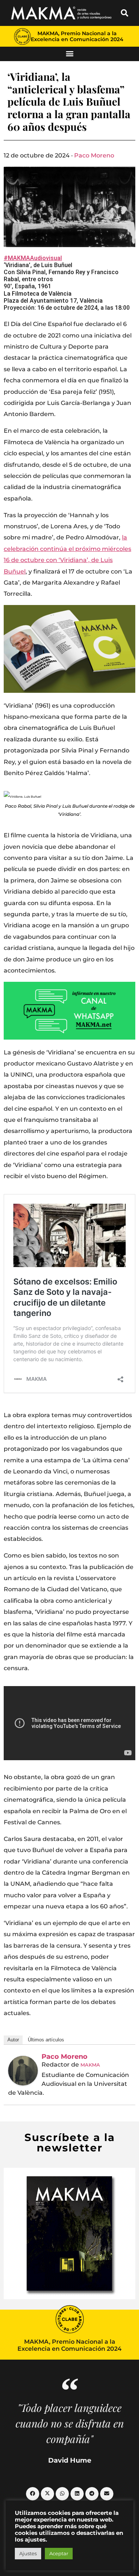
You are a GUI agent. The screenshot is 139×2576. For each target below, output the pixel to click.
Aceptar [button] (59, 2553)
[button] (125, 13)
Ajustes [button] (28, 2553)
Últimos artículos (46, 2040)
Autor (13, 2040)
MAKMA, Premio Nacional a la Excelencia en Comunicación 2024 (77, 36)
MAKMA (90, 2065)
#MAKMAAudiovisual (33, 258)
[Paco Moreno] (23, 2071)
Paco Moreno (94, 155)
